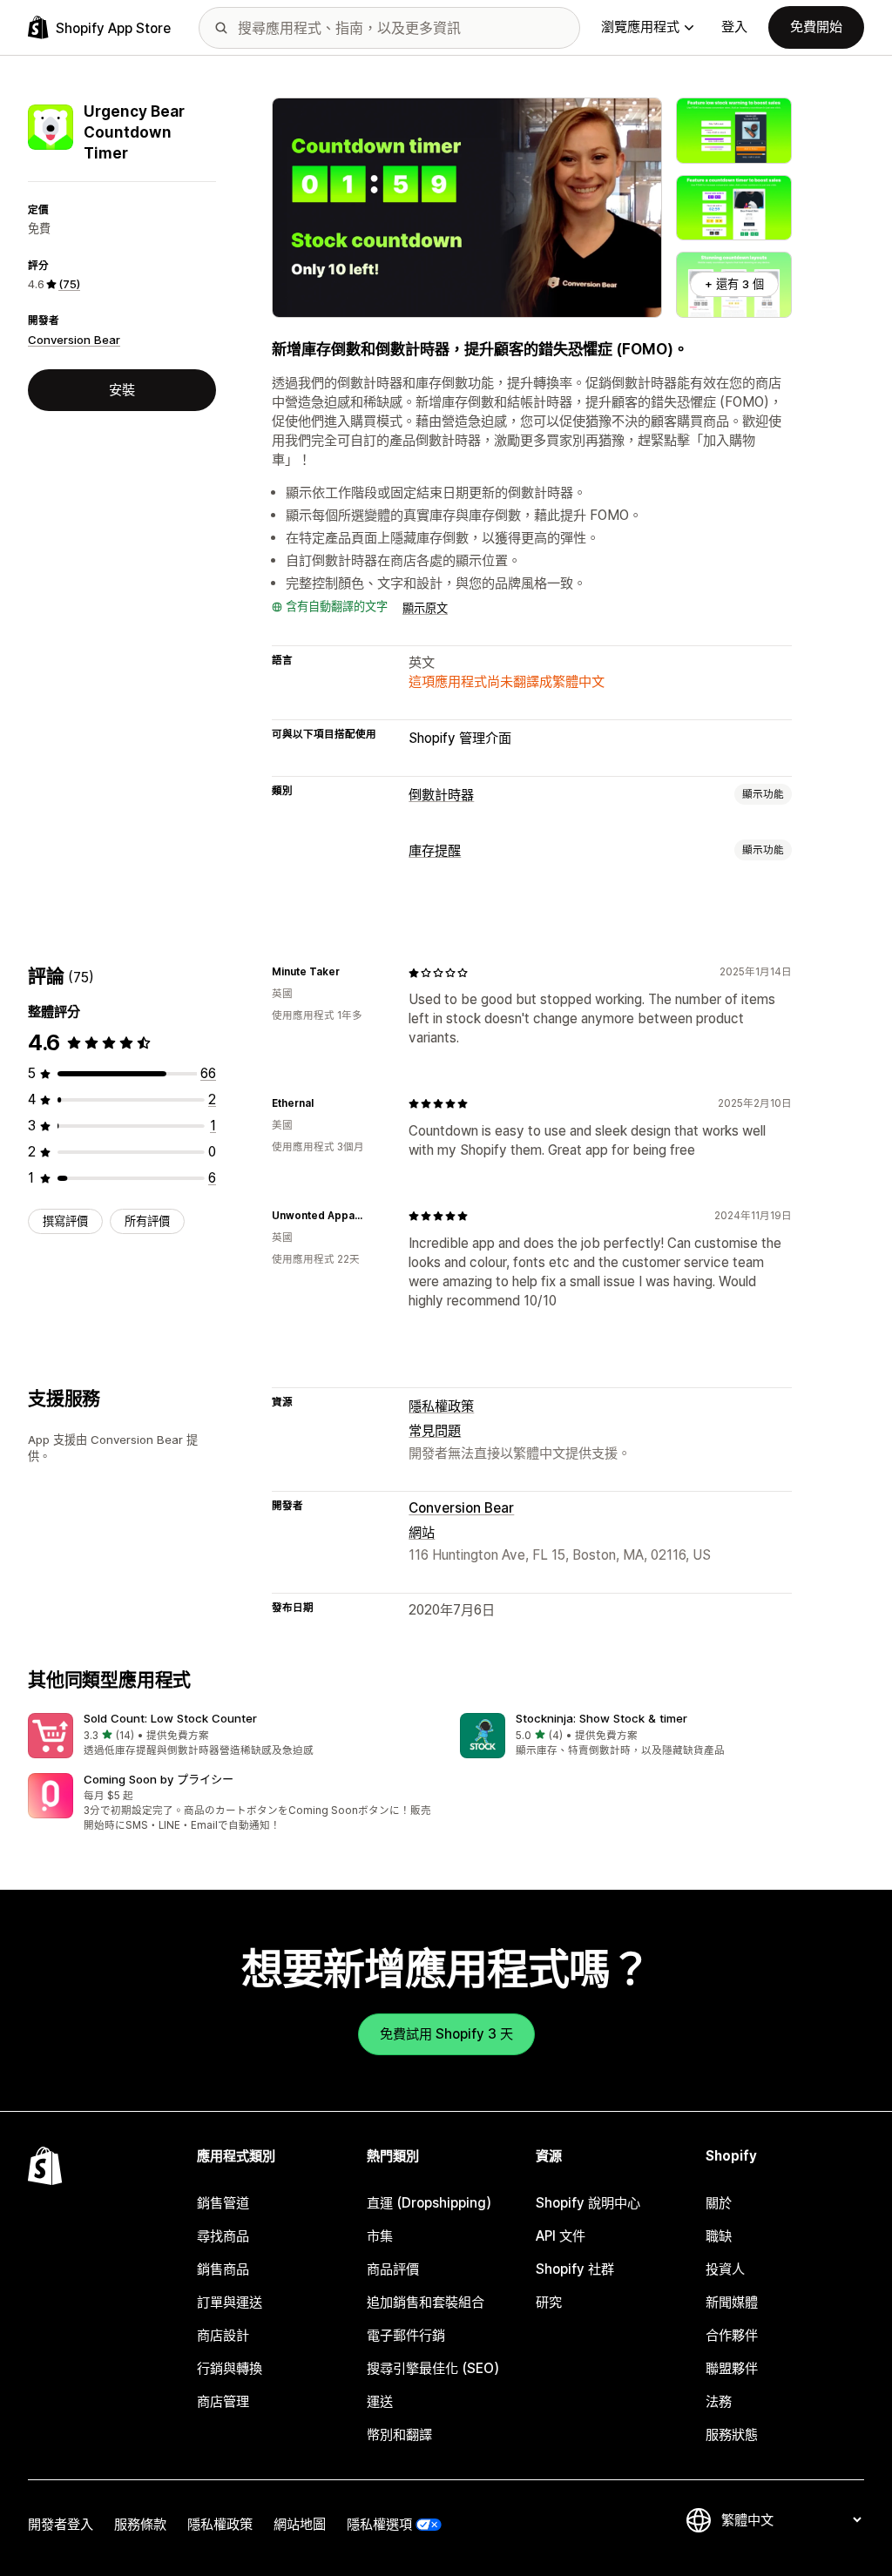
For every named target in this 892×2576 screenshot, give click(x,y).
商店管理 (223, 2401)
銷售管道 (223, 2203)
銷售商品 (223, 2269)
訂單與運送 (230, 2302)
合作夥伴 (732, 2335)
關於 (719, 2203)
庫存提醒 (435, 850)
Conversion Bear (74, 340)
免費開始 (816, 27)
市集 (380, 2236)
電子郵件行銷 (406, 2335)
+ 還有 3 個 (734, 284)
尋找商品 (223, 2236)
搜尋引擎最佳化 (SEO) (433, 2368)
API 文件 (561, 2236)
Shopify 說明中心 (588, 2203)
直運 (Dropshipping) (429, 2203)
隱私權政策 (441, 1406)
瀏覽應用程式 (640, 27)
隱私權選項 (379, 2524)
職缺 (719, 2236)
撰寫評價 (65, 1221)
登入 (734, 27)
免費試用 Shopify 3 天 (446, 2034)
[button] (230, 1736)
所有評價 (147, 1221)
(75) (69, 284)
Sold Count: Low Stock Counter (170, 1718)
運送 (380, 2401)
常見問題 (435, 1430)
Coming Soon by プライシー (159, 1779)
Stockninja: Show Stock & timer (601, 1718)
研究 (549, 2302)
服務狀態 (732, 2434)
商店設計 (223, 2335)
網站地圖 (300, 2524)
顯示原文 (425, 608)
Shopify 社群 (575, 2269)
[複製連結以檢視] (350, 973)
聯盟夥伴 (732, 2368)
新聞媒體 (732, 2302)
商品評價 (393, 2269)
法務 (719, 2401)
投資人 (725, 2269)
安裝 (122, 390)
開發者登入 (61, 2524)
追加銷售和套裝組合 (426, 2302)
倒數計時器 (441, 795)
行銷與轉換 (230, 2368)
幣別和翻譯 (399, 2434)
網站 (422, 1532)
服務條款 (140, 2524)
